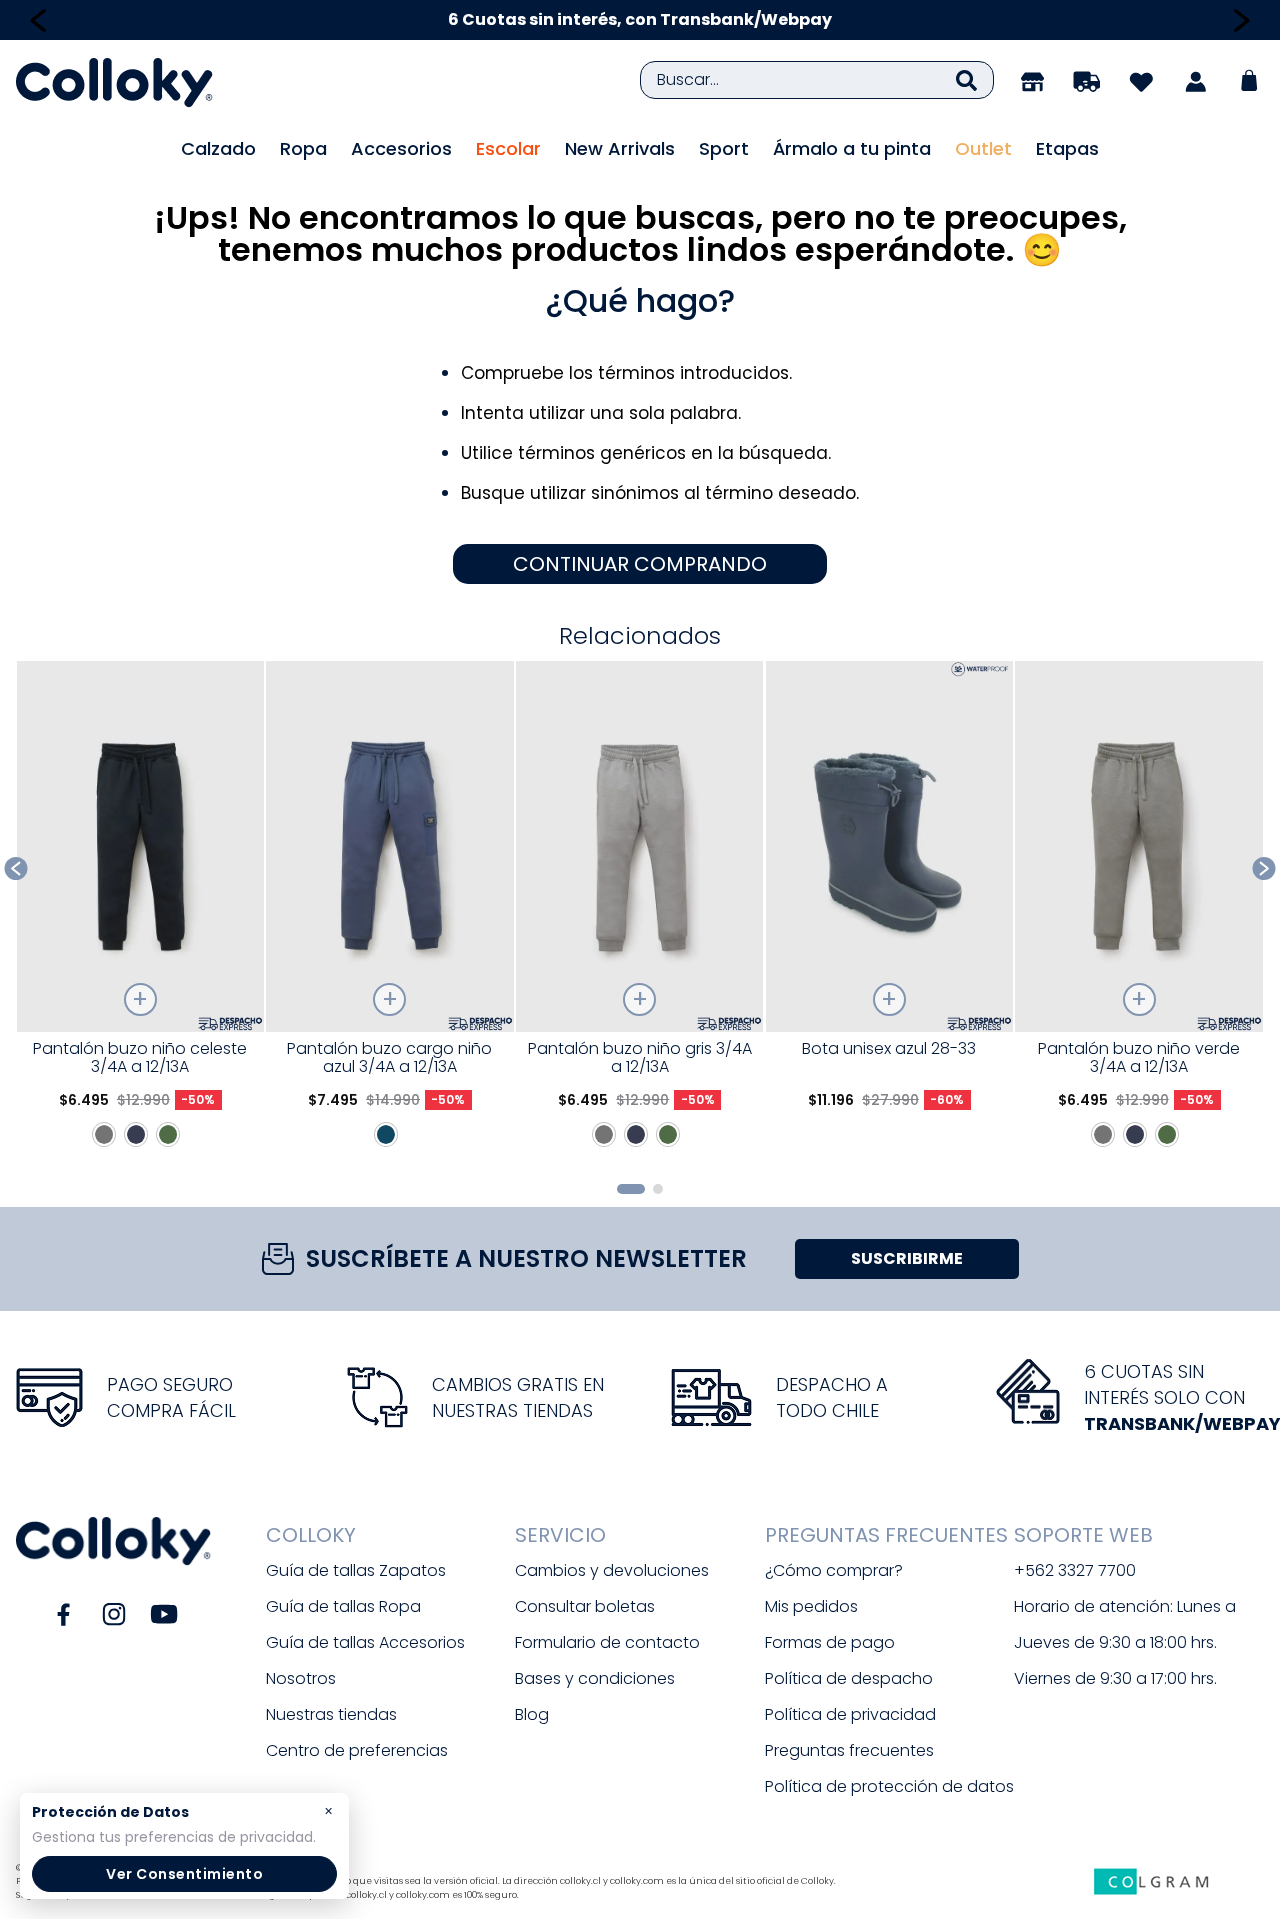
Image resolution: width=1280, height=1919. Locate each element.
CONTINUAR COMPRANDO (640, 564)
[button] (631, 1189)
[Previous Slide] (38, 20)
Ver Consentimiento (184, 1874)
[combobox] (817, 80)
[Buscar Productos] (966, 80)
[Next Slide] (1241, 20)
